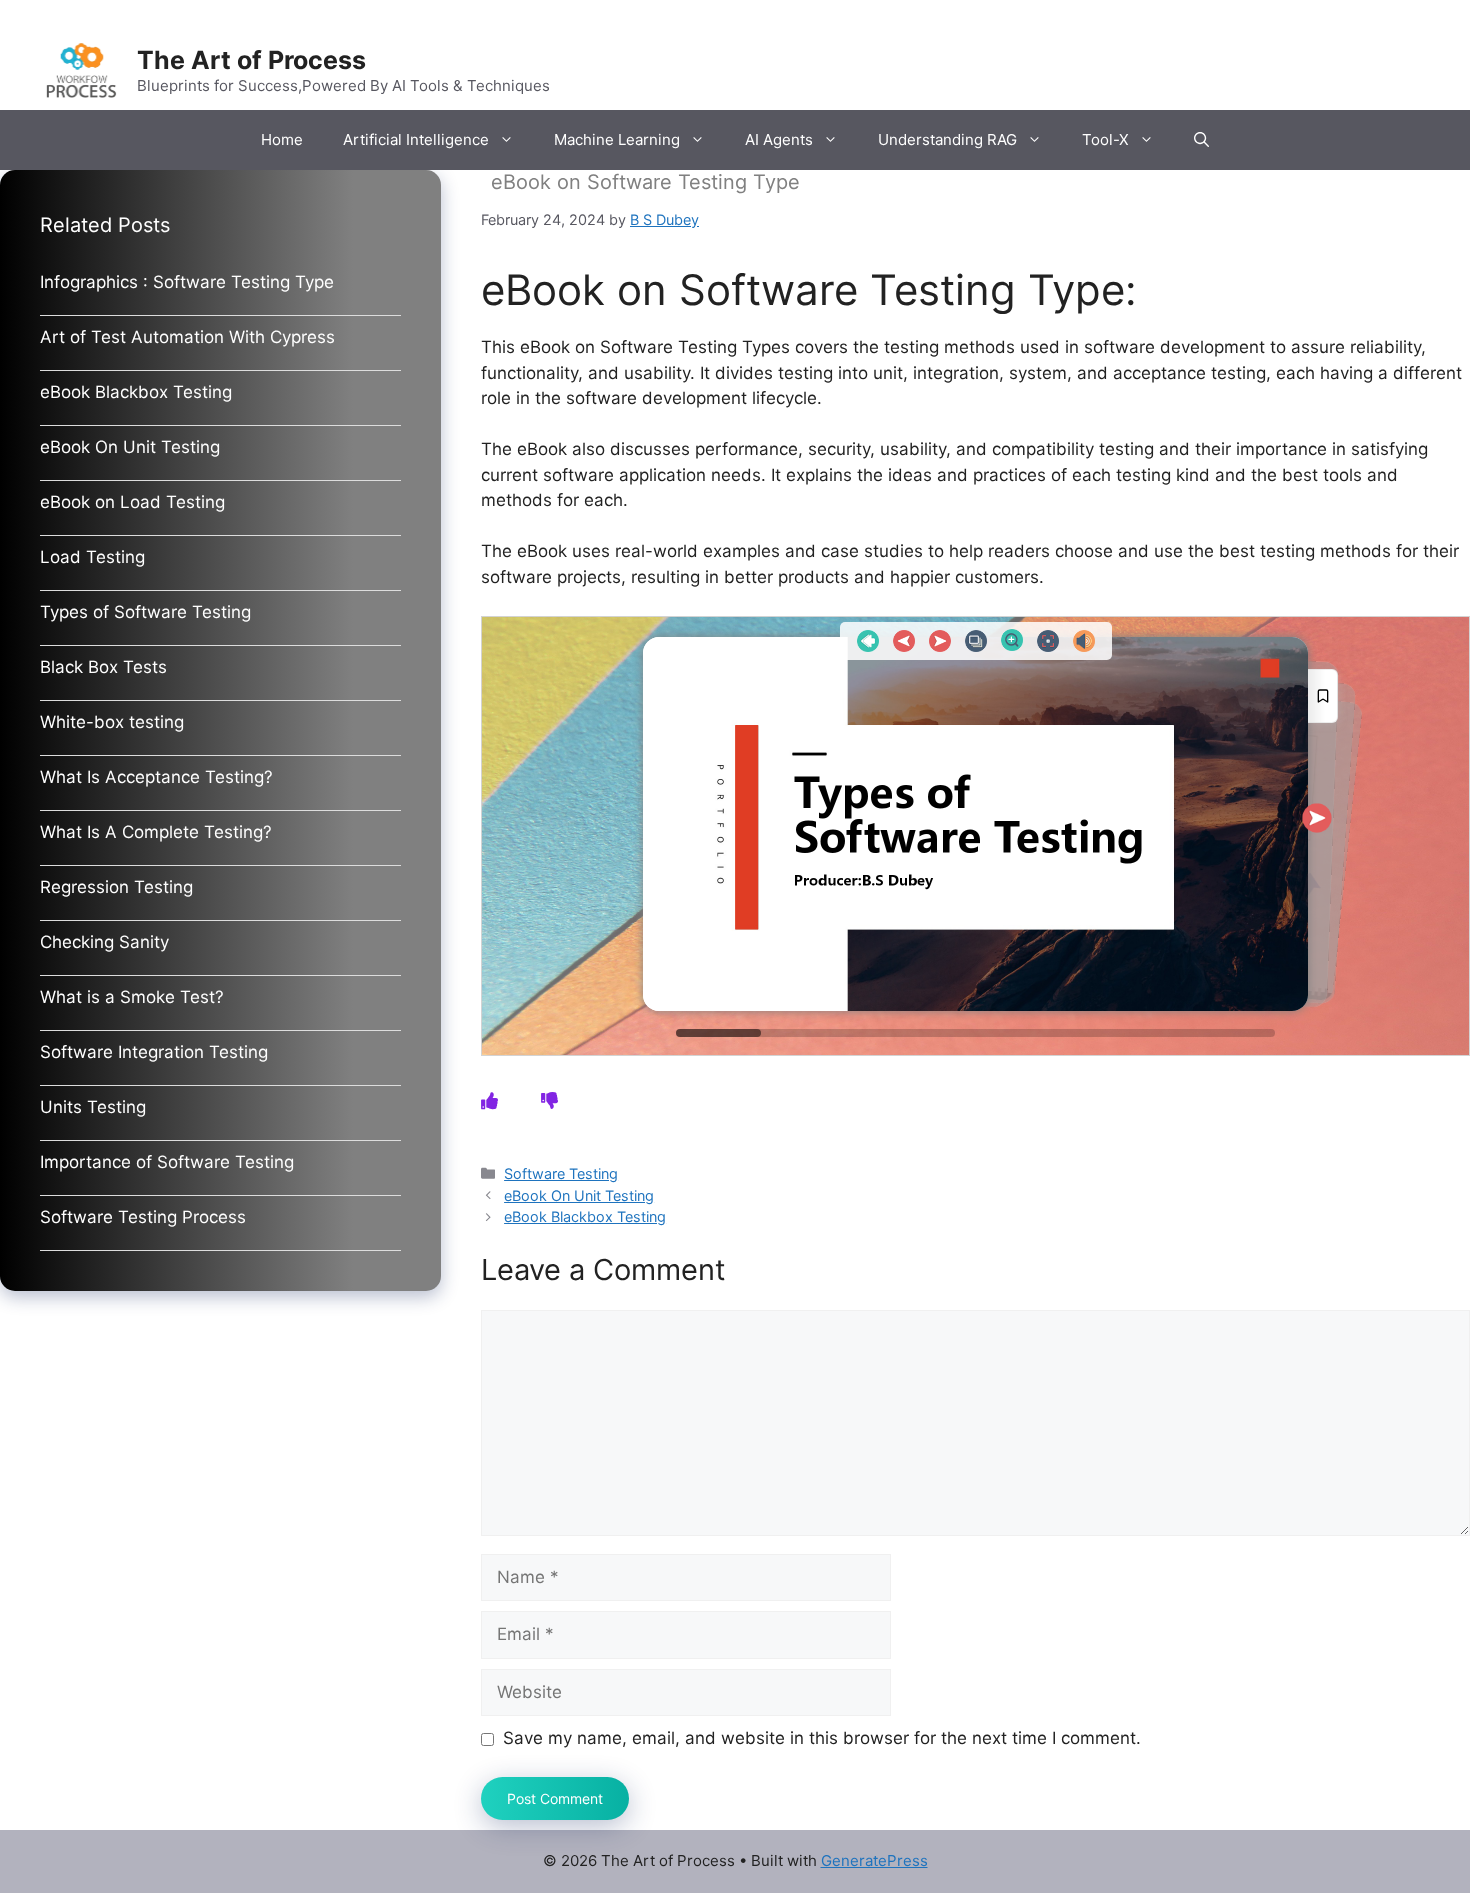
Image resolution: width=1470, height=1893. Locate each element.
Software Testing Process (143, 1217)
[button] (1201, 140)
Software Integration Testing (154, 1052)
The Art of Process (251, 60)
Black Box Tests (103, 667)
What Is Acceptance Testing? (156, 777)
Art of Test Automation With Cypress (187, 337)
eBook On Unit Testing (579, 1195)
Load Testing (92, 557)
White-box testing (112, 722)
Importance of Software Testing (167, 1162)
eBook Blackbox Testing (585, 1216)
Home (282, 139)
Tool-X (1105, 139)
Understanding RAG (947, 139)
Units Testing (93, 1107)
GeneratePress (874, 1860)
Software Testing (561, 1173)
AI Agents (779, 139)
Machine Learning (617, 139)
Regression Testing (116, 887)
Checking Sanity (104, 942)
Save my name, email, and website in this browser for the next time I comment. (822, 1738)
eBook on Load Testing (132, 502)
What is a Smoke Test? (132, 997)
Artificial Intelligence (416, 139)
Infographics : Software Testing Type (187, 282)
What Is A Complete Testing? (156, 832)
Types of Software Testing (145, 612)
